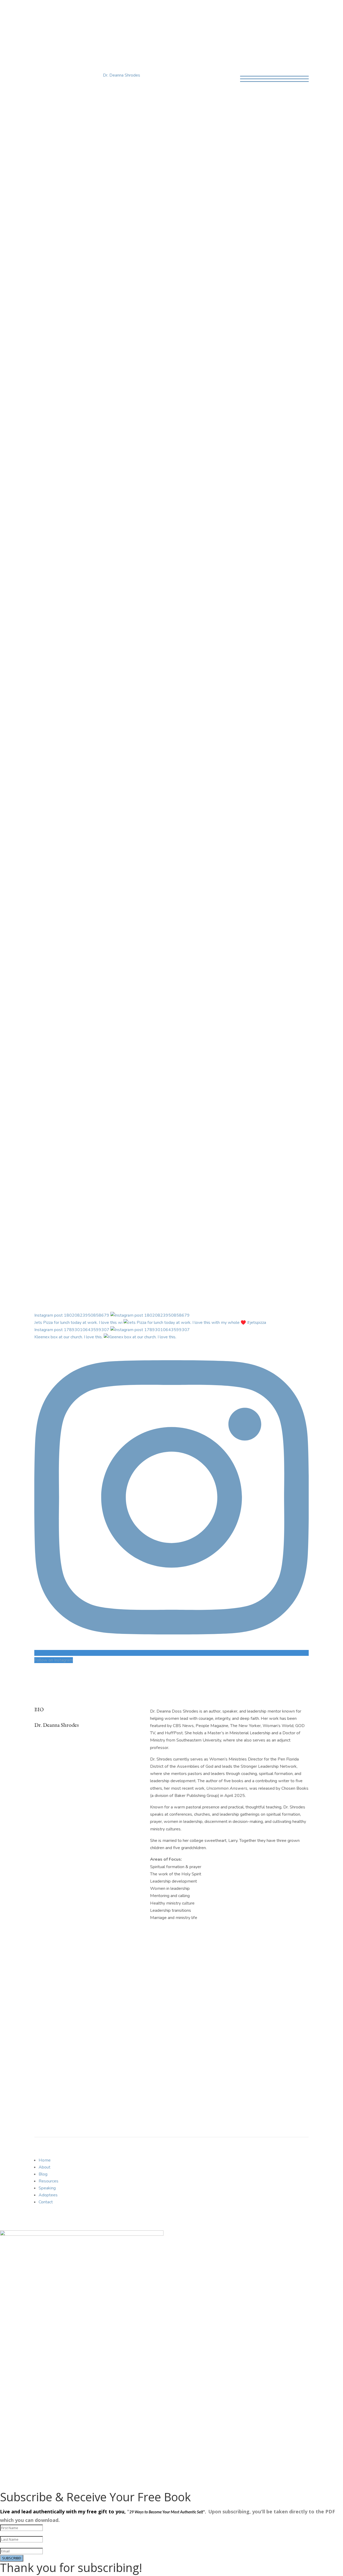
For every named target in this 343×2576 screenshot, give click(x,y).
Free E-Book (55, 2039)
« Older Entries (48, 1140)
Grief (114, 901)
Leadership (161, 901)
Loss (178, 901)
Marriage (71, 1068)
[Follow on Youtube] (177, 684)
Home (40, 14)
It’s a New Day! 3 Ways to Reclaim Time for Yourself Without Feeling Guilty (96, 992)
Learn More (172, 135)
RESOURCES (242, 649)
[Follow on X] (166, 684)
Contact (168, 14)
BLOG (138, 649)
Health (154, 809)
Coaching (142, 14)
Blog (76, 14)
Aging (92, 809)
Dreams (122, 809)
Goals (102, 901)
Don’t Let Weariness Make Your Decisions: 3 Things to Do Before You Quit (107, 937)
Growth (139, 809)
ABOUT (43, 649)
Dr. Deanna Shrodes (122, 75)
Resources (49, 2181)
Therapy (112, 1118)
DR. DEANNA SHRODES (171, 36)
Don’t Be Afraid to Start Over (84, 891)
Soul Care (121, 1010)
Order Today (151, 273)
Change (106, 809)
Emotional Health (78, 859)
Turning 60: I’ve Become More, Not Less (104, 849)
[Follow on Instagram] (188, 684)
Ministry (134, 859)
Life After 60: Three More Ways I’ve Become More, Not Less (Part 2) (121, 791)
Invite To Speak (174, 1231)
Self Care (222, 901)
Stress (133, 951)
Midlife (169, 809)
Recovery (93, 1118)
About (58, 14)
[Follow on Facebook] (155, 684)
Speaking (116, 14)
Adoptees (48, 2195)
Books (94, 14)
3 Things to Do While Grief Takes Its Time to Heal (84, 1104)
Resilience (187, 809)
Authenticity (73, 809)
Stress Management (151, 1010)
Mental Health (198, 901)
